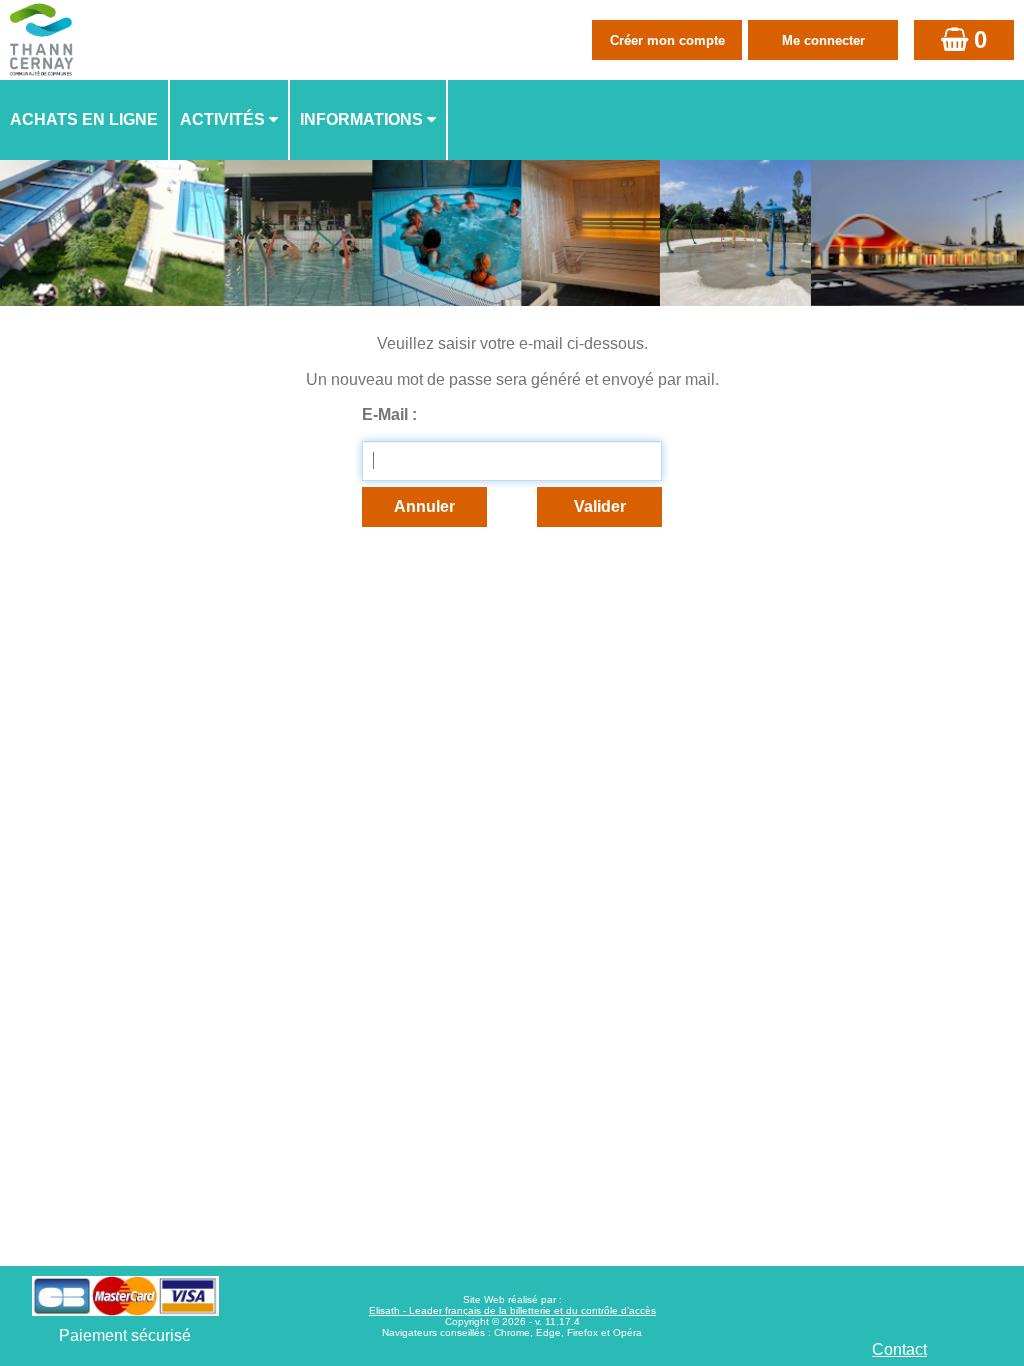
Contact (899, 1349)
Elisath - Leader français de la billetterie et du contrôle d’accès (512, 1310)
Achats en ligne (84, 119)
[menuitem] (85, 120)
